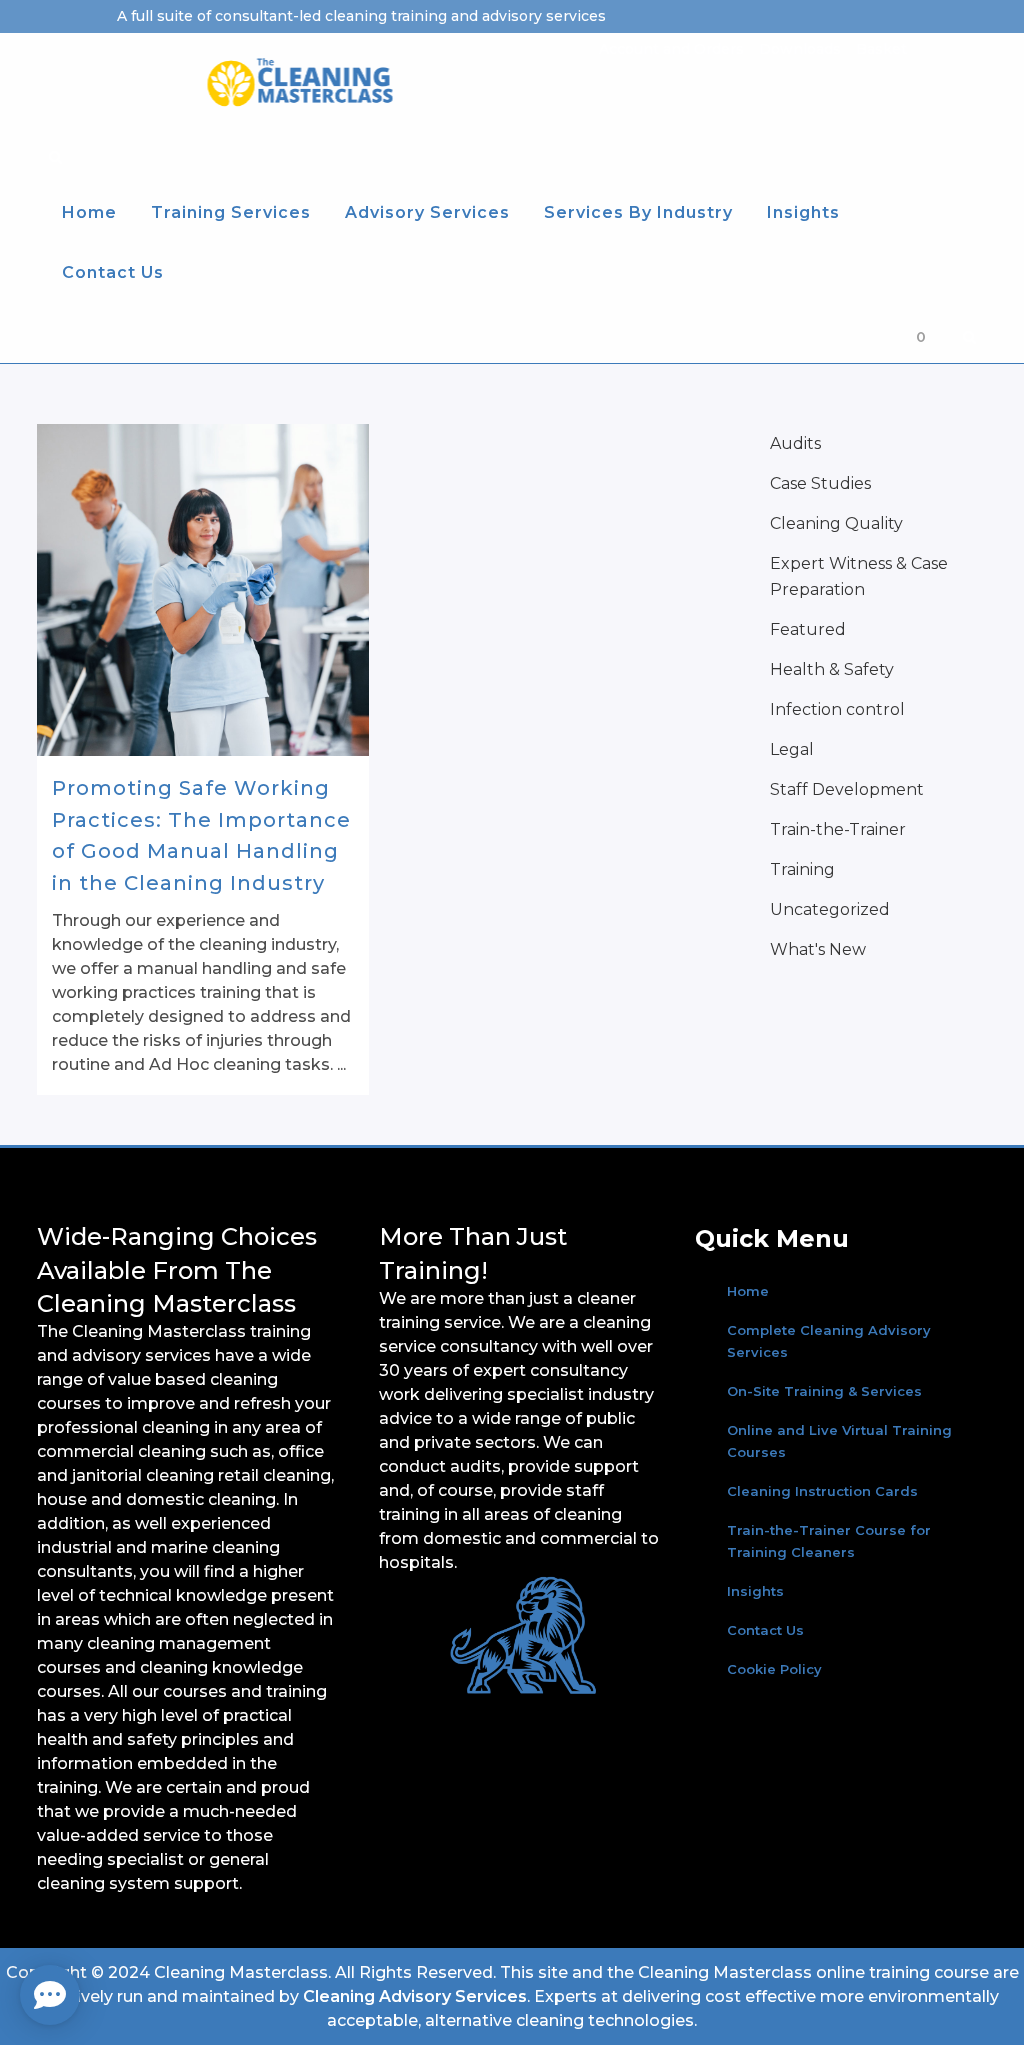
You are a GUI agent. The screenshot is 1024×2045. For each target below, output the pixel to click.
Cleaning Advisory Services (415, 1996)
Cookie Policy (774, 1669)
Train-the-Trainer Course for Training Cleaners (829, 1541)
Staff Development (847, 789)
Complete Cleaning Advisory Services (829, 1341)
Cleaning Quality (836, 523)
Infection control (837, 709)
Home (748, 1291)
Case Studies (820, 483)
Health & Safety (832, 669)
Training (802, 869)
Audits (795, 443)
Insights (755, 1591)
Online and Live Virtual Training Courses (839, 1441)
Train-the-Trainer (838, 829)
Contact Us (765, 1630)
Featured (808, 629)
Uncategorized (830, 909)
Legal (792, 749)
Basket (881, 49)
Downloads (800, 49)
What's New (818, 949)
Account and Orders (671, 49)
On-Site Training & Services (824, 1391)
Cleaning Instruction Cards (822, 1491)
